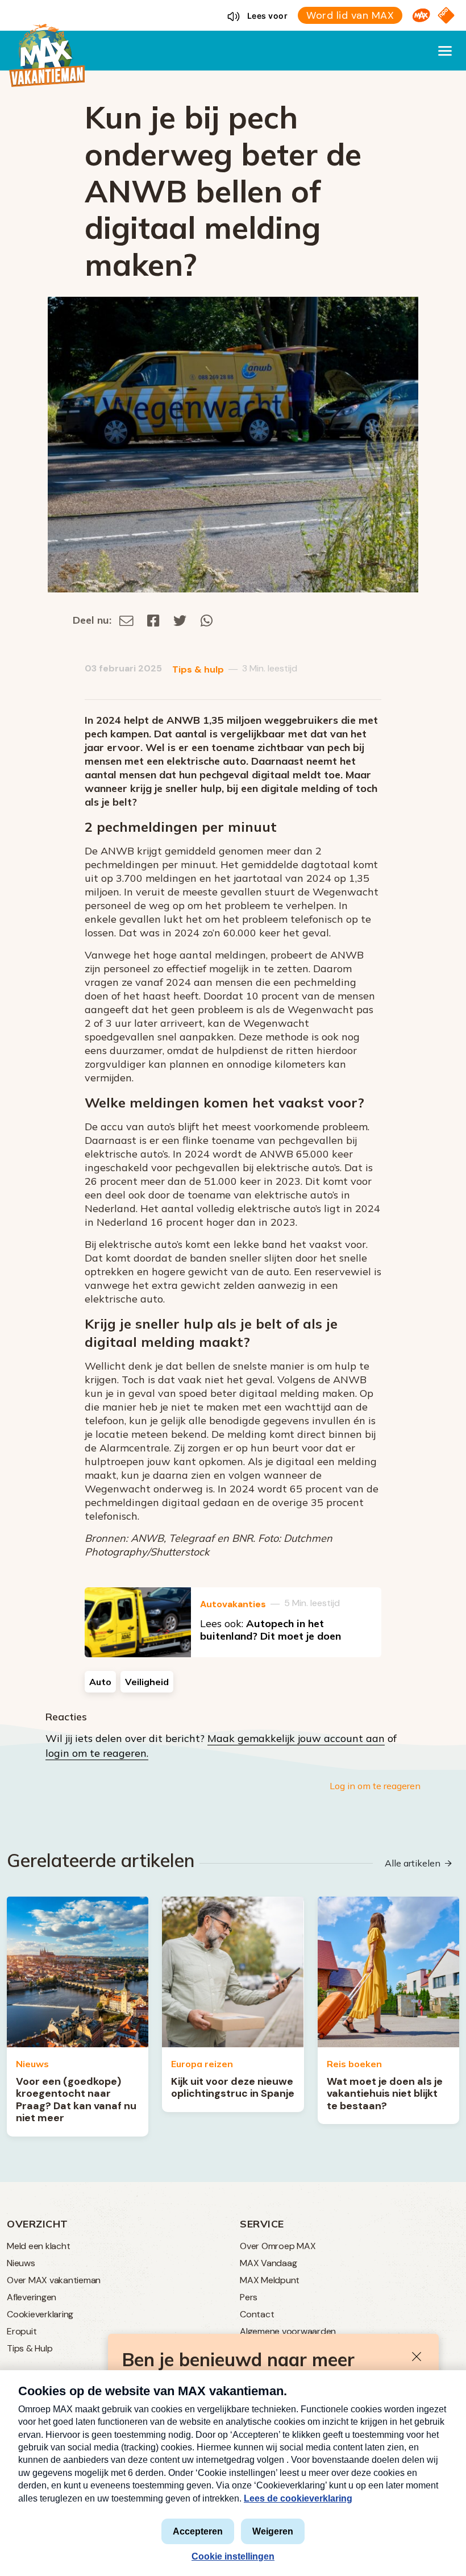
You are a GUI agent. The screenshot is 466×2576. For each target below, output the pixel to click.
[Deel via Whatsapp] (207, 620)
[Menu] (445, 51)
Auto (100, 1682)
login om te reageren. (97, 1753)
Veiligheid (147, 1682)
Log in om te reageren (375, 1786)
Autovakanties (233, 1604)
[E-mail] (126, 620)
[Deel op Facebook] (153, 620)
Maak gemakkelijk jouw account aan (296, 1738)
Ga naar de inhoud (233, 9)
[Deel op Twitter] (180, 620)
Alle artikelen (413, 1863)
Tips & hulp (198, 669)
